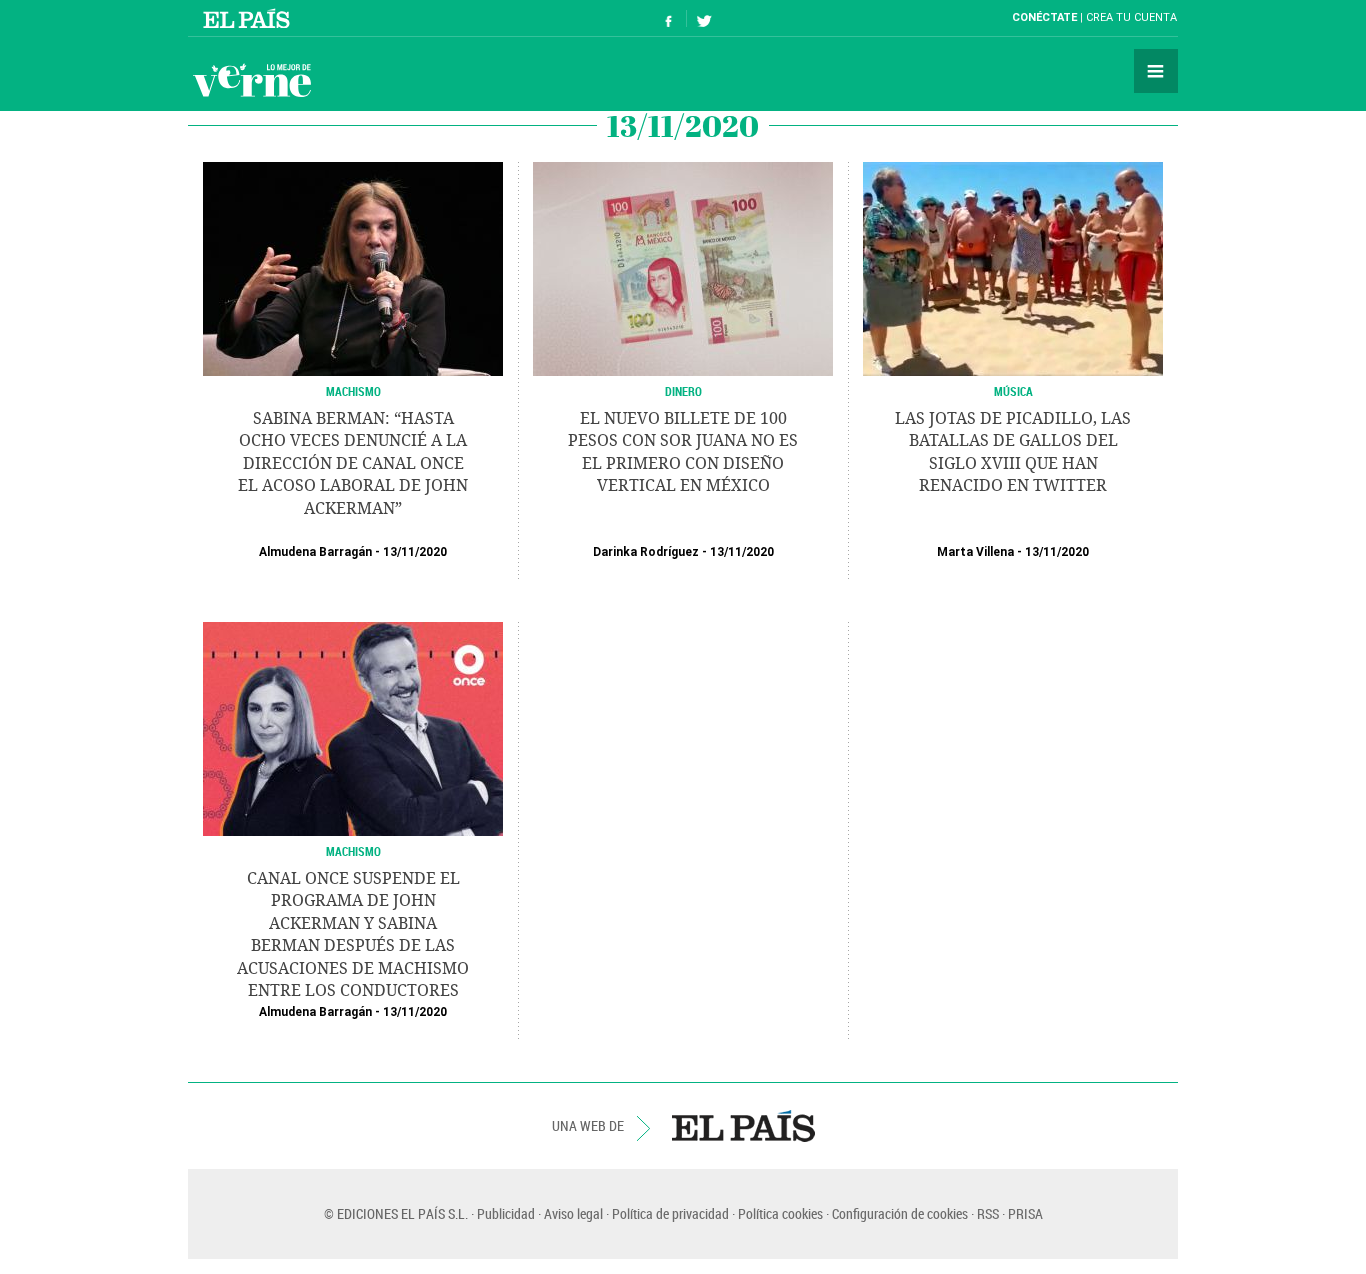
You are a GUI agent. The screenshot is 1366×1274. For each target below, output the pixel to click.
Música (1013, 391)
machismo (353, 391)
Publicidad (506, 1213)
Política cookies (780, 1213)
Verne (252, 80)
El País (249, 18)
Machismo (353, 851)
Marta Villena (975, 552)
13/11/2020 (415, 552)
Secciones (1156, 71)
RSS (988, 1213)
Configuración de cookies (900, 1213)
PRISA (1025, 1213)
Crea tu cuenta (1131, 17)
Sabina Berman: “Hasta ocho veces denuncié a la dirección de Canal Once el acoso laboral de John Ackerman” (353, 463)
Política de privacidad (670, 1213)
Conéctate (1044, 17)
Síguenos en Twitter (704, 18)
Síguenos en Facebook (669, 18)
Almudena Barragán (315, 552)
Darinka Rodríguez (646, 552)
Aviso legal (573, 1213)
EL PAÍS (743, 1126)
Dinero (683, 391)
